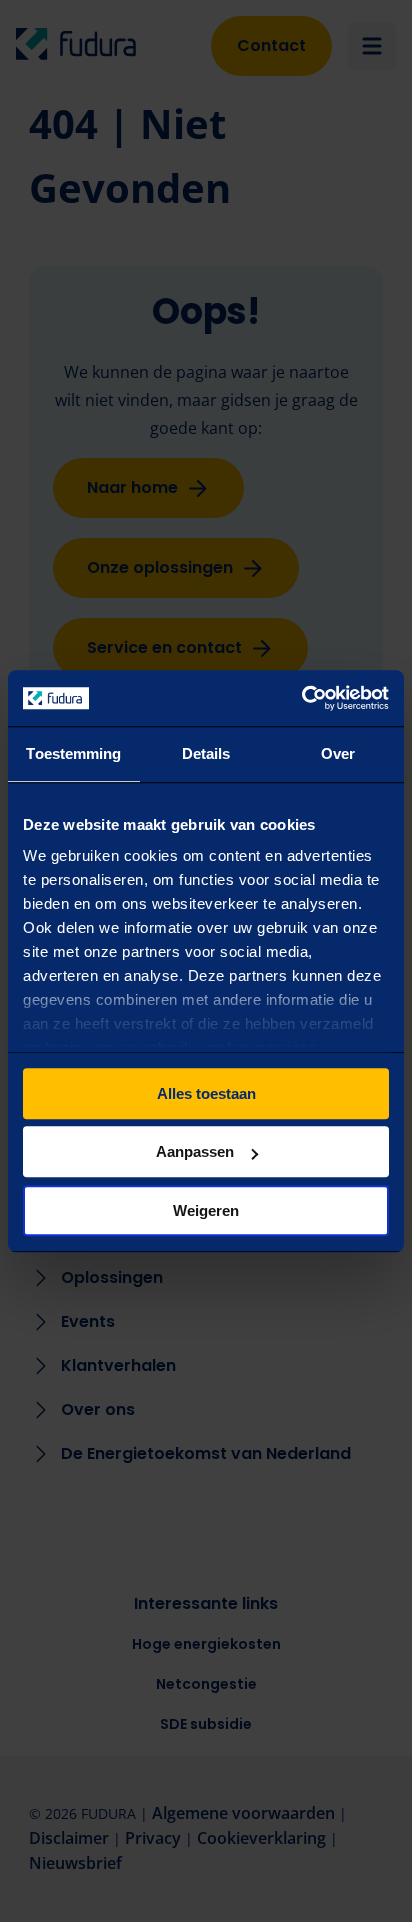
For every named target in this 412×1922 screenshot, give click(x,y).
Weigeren (206, 1210)
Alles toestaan (206, 1093)
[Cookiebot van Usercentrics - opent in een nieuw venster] (301, 698)
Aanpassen (195, 1151)
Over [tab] (338, 753)
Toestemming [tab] (73, 753)
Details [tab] (206, 753)
